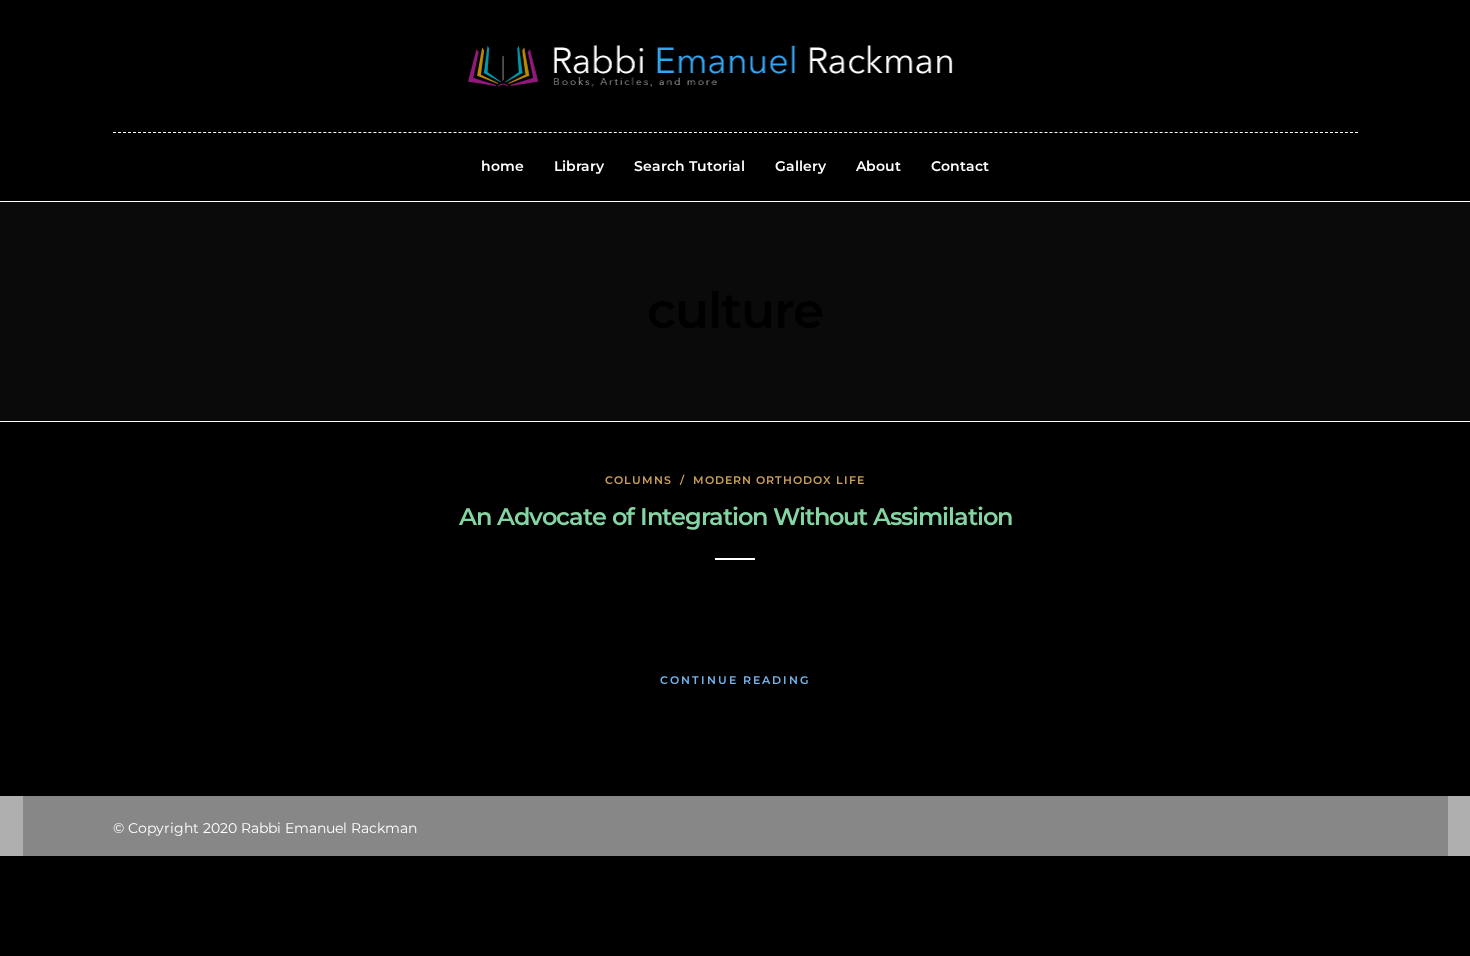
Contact (960, 166)
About (878, 166)
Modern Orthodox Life (779, 480)
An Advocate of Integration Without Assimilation (735, 516)
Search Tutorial (689, 166)
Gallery (800, 166)
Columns (638, 480)
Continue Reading (735, 680)
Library (579, 166)
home (502, 166)
